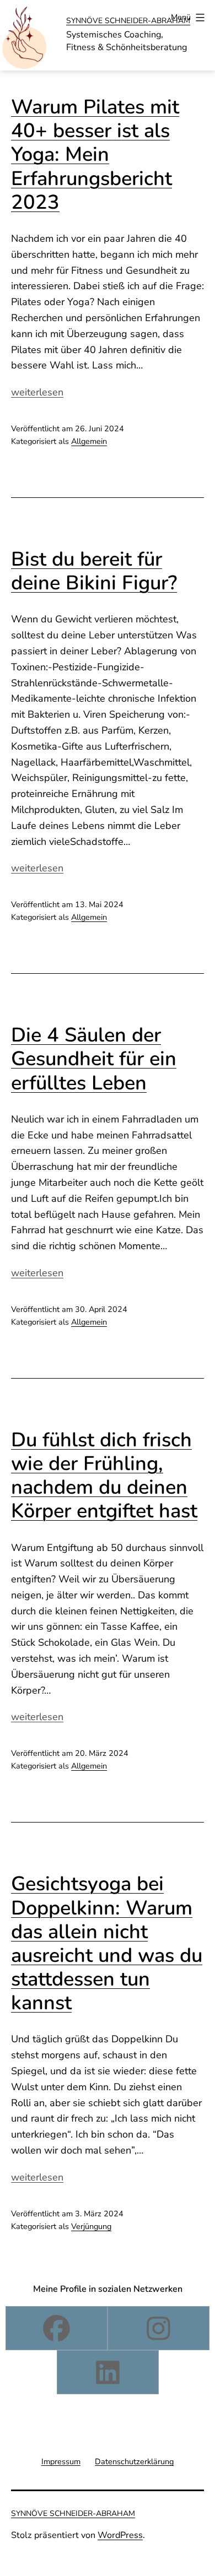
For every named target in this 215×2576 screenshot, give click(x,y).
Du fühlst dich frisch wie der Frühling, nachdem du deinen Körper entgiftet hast (104, 1476)
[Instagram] (158, 2328)
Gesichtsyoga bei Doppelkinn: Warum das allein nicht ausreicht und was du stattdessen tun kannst (107, 1943)
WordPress (120, 2535)
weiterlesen (37, 392)
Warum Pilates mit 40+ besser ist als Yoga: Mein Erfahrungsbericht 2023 (95, 155)
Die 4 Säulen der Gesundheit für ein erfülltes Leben (94, 1059)
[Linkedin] (108, 2372)
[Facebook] (57, 2328)
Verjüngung (91, 2226)
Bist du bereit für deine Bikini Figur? (94, 571)
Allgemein (89, 441)
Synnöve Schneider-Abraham (128, 21)
